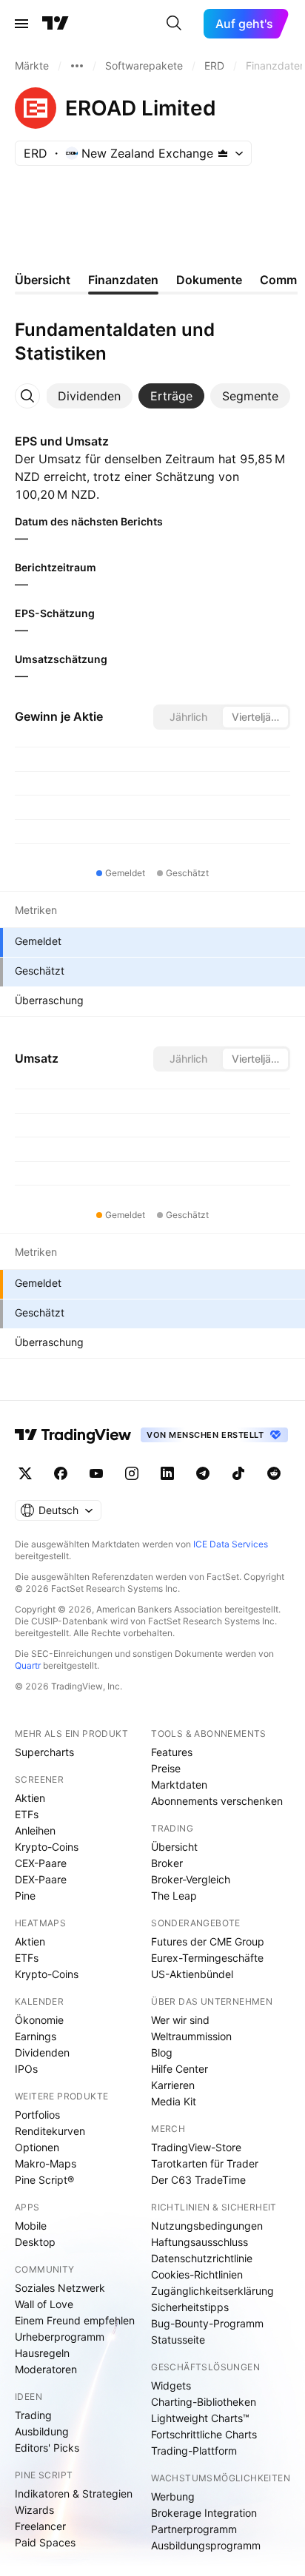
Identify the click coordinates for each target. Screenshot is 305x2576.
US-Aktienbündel (192, 1974)
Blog (162, 2052)
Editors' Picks (47, 2448)
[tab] (89, 396)
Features (172, 1752)
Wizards (34, 2510)
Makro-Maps (46, 2163)
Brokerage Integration (204, 2513)
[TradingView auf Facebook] (61, 1473)
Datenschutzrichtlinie (202, 2258)
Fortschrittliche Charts (204, 2434)
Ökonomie (39, 2020)
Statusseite (178, 2340)
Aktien (30, 1798)
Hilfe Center (180, 2069)
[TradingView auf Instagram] (132, 1473)
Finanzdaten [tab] (123, 280)
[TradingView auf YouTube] (96, 1473)
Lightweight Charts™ (200, 2418)
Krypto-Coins (47, 1847)
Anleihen (35, 1830)
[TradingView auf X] (25, 1473)
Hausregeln (42, 2353)
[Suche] (174, 24)
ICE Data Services (231, 1544)
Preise (166, 1768)
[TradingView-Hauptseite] (73, 1435)
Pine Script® (44, 2180)
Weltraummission (191, 2036)
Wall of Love (44, 2304)
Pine (25, 1896)
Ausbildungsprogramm (206, 2545)
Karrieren (173, 2085)
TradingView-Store (196, 2147)
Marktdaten (179, 1785)
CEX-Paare (41, 1863)
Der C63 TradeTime (198, 2180)
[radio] (188, 717)
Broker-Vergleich (191, 1879)
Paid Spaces (45, 2542)
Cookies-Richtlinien (197, 2274)
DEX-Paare (41, 1879)
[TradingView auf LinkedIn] (167, 1473)
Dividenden (42, 2052)
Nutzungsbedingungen (207, 2226)
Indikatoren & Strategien (74, 2493)
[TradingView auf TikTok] (238, 1473)
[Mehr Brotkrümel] (77, 66)
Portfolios (37, 2115)
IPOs (26, 2069)
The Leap (174, 1896)
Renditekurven (50, 2131)
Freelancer (40, 2526)
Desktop (35, 2242)
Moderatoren (46, 2369)
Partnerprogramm (194, 2529)
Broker (167, 1863)
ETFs (27, 1814)
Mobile (31, 2226)
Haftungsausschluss (200, 2242)
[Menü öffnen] (21, 24)
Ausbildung (42, 2431)
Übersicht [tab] (43, 280)
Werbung (173, 2496)
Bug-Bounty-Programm (207, 2323)
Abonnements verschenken (217, 1801)
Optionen (37, 2147)
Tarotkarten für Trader (205, 2163)
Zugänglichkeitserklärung (212, 2291)
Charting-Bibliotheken (204, 2402)
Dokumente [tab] (209, 280)
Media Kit (174, 2101)
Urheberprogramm (60, 2337)
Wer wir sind (180, 2020)
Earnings (36, 2036)
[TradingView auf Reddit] (274, 1473)
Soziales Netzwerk (60, 2288)
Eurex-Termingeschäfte (207, 1958)
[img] (223, 153)
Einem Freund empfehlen (75, 2320)
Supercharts (44, 1752)
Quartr (28, 1665)
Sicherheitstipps (190, 2307)
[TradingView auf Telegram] (203, 1473)
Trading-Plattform (194, 2451)
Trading (33, 2415)
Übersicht (174, 1847)
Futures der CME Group (208, 1941)
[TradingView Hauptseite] (56, 24)
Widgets (171, 2385)
